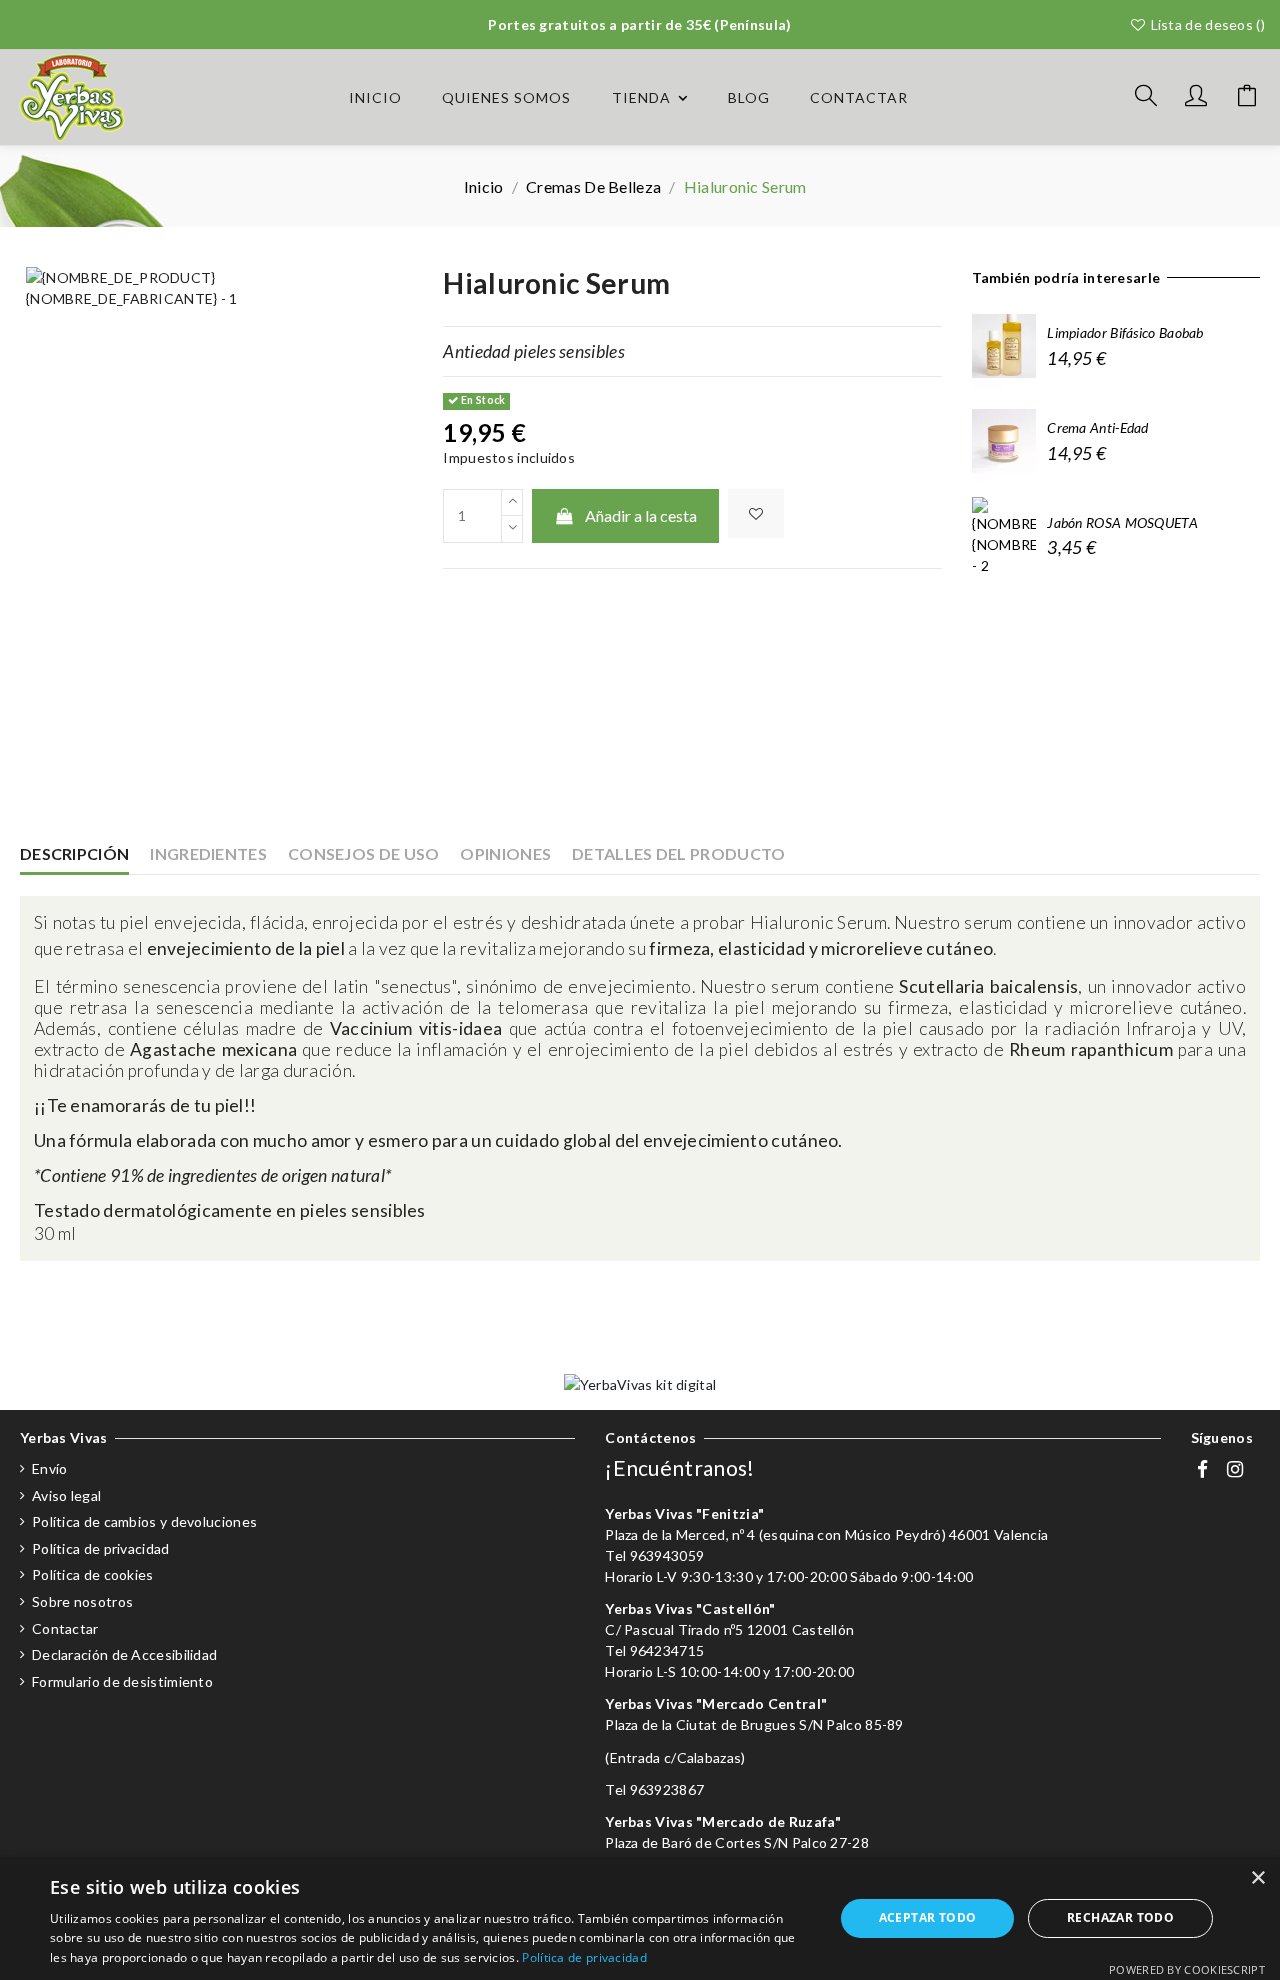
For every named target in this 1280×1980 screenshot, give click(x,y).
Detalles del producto (678, 853)
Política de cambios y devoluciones (144, 1521)
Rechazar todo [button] (1120, 1917)
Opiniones (505, 853)
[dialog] (640, 1918)
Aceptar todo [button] (928, 1917)
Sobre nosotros (82, 1601)
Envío (50, 1468)
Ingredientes (208, 853)
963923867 (667, 1789)
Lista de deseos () (1206, 24)
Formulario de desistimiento (122, 1681)
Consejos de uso (364, 853)
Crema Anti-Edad (1098, 427)
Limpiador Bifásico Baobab (1125, 332)
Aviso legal (66, 1495)
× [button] (1257, 1878)
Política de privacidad (101, 1548)
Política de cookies (93, 1574)
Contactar (65, 1628)
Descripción (74, 853)
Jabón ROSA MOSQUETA (1122, 522)
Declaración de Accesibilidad (124, 1654)
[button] (650, 98)
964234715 (667, 1650)
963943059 (667, 1555)
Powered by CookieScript (1187, 1969)
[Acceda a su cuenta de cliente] (1196, 97)
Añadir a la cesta (641, 515)
